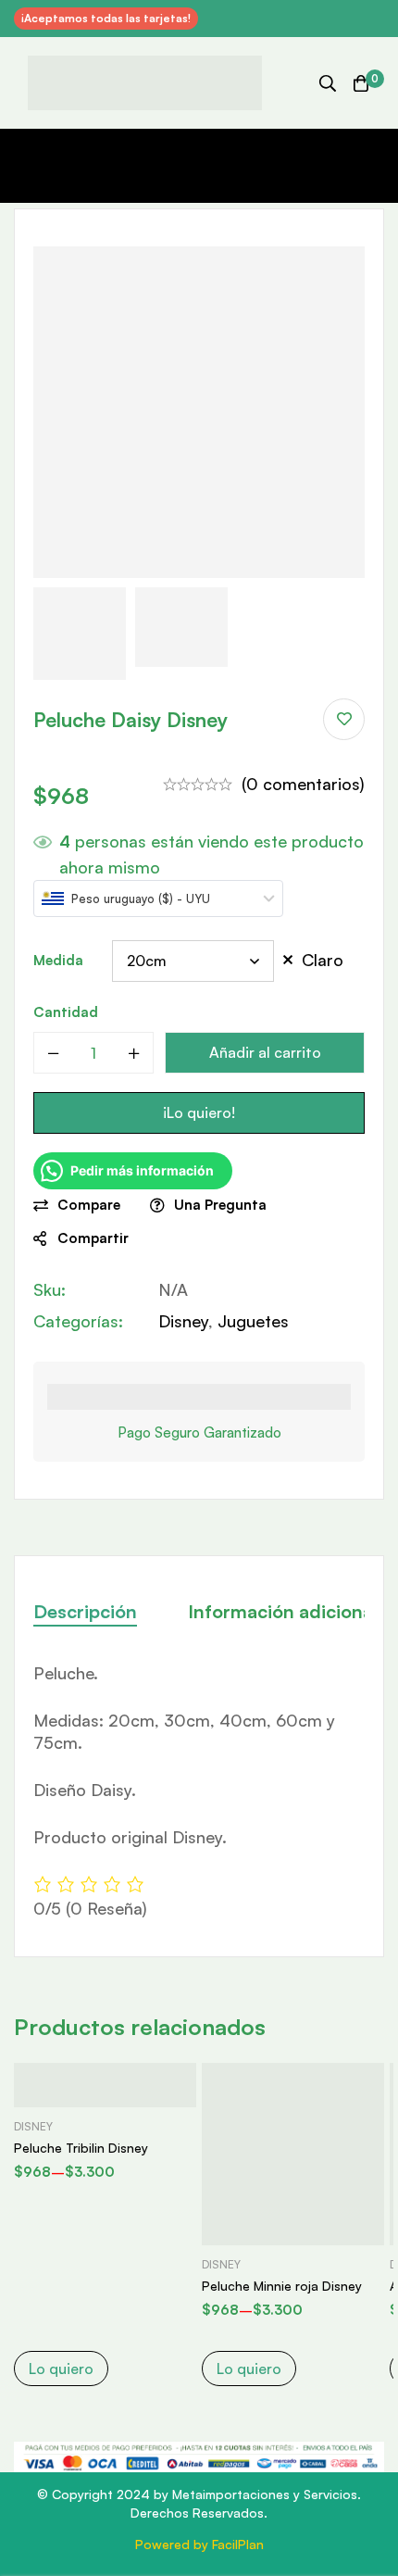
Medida (58, 960)
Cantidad (66, 1012)
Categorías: (78, 1321)
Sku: (50, 1289)
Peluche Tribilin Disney (81, 2148)
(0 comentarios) (303, 784)
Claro (323, 960)
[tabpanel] (199, 1791)
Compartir (93, 1238)
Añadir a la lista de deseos (344, 719)
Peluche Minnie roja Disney (282, 2286)
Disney (183, 1321)
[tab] (85, 1612)
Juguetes (253, 1321)
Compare (89, 1205)
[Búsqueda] (328, 83)
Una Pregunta (220, 1205)
